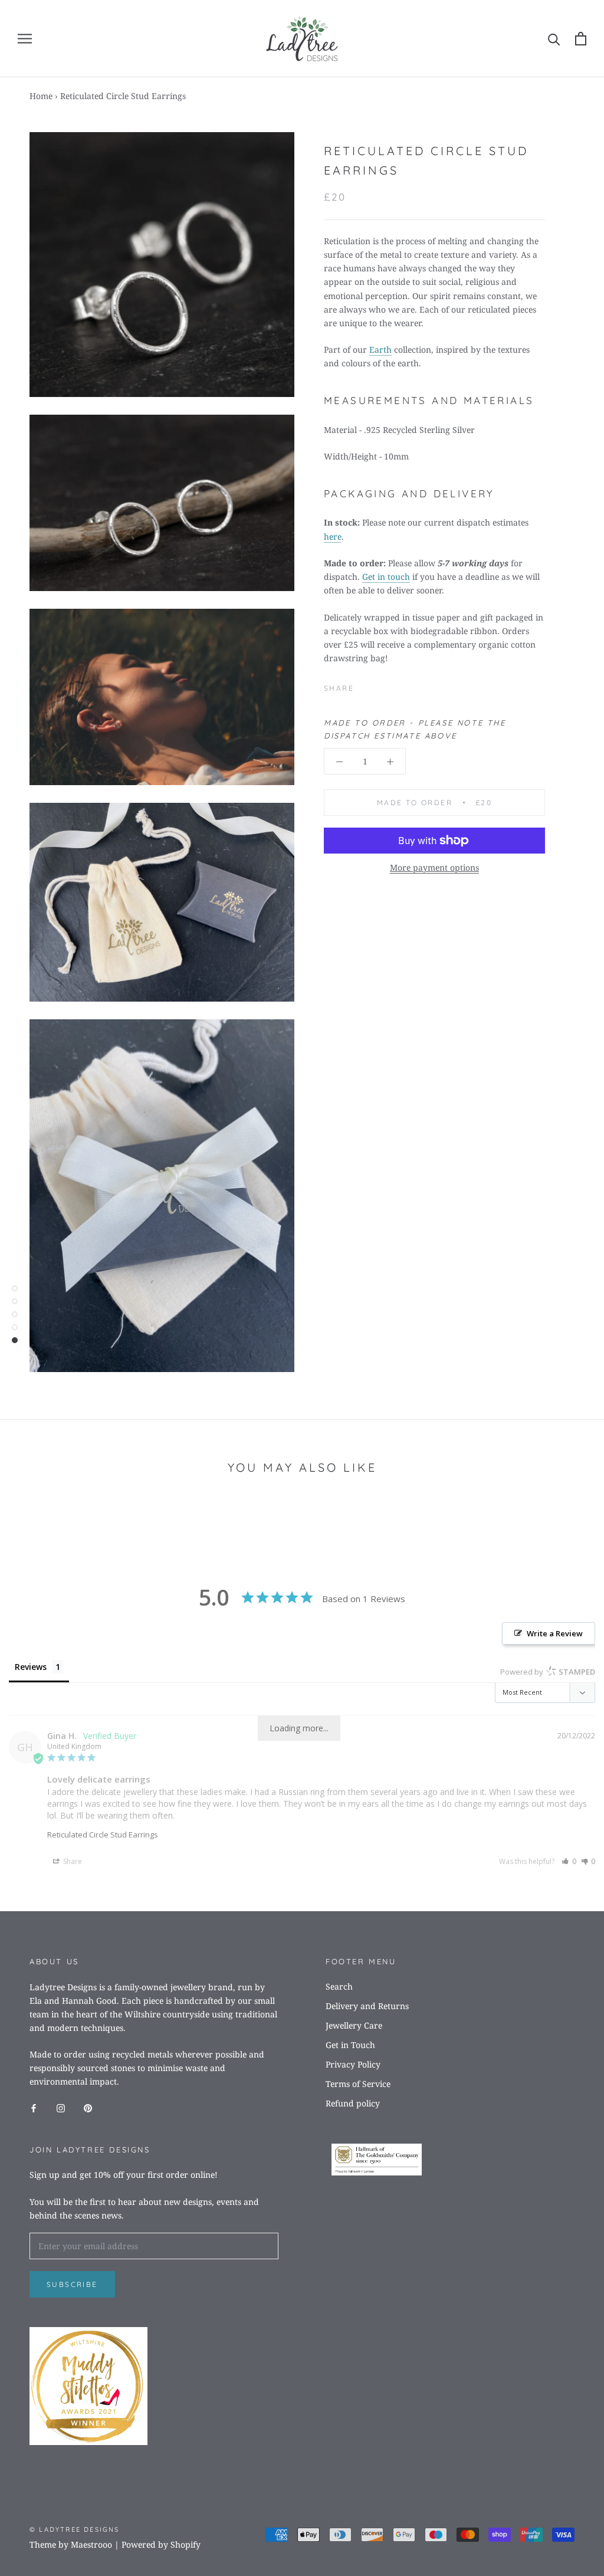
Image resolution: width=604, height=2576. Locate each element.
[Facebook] (365, 685)
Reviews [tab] (31, 1667)
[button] (569, 1861)
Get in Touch (350, 2045)
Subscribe (72, 2284)
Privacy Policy (353, 2064)
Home (41, 96)
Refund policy (353, 2103)
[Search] (554, 39)
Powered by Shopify (161, 2544)
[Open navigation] (25, 39)
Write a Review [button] (555, 1633)
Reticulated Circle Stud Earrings (103, 1835)
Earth (380, 350)
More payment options (434, 867)
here (333, 536)
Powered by (548, 1672)
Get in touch (386, 577)
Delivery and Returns (367, 2006)
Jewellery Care (354, 2025)
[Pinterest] (380, 685)
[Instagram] (61, 2107)
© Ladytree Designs (75, 2529)
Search (339, 1986)
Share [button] (72, 1861)
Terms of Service (358, 2084)
